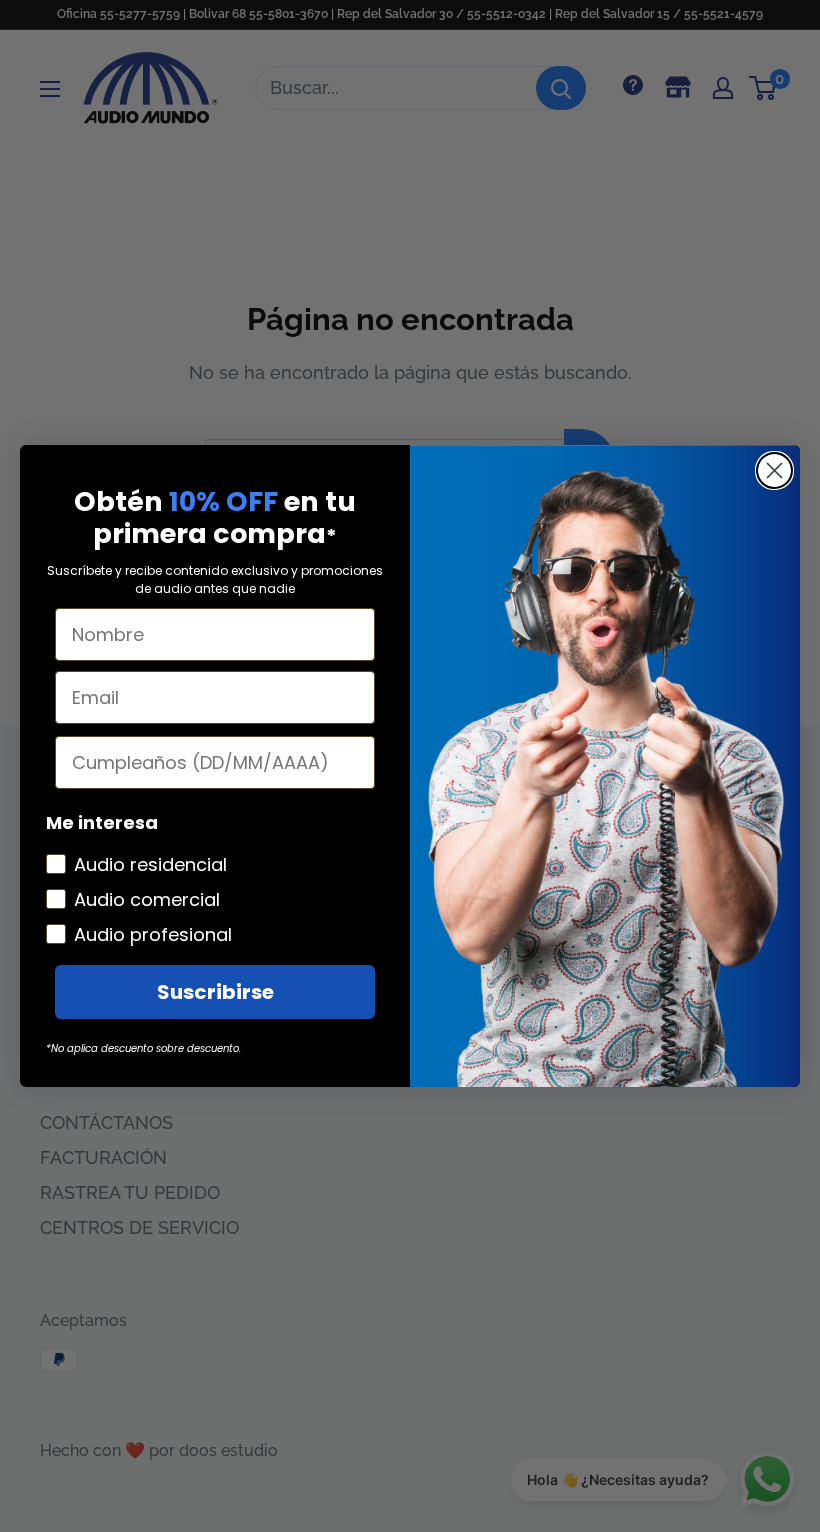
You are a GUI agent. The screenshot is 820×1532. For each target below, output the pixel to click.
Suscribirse (215, 992)
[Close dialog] (774, 470)
